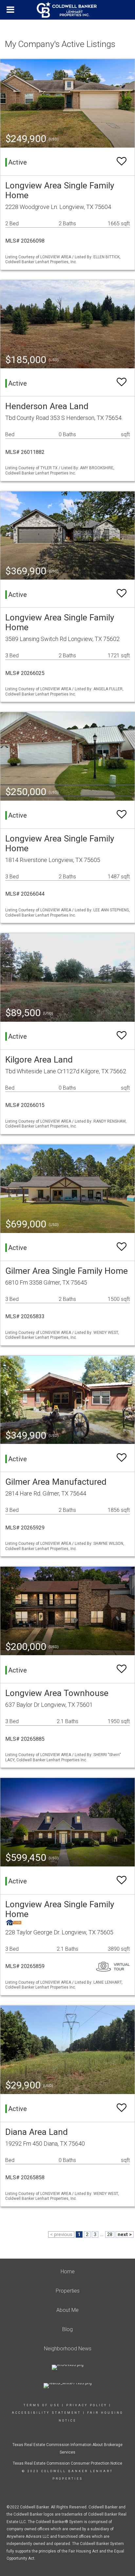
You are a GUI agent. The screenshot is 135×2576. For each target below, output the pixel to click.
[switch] (122, 161)
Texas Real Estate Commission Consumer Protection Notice (67, 2463)
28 (110, 2234)
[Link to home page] (67, 10)
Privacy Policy (87, 2405)
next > (125, 2234)
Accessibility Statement (46, 2413)
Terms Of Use (42, 2405)
